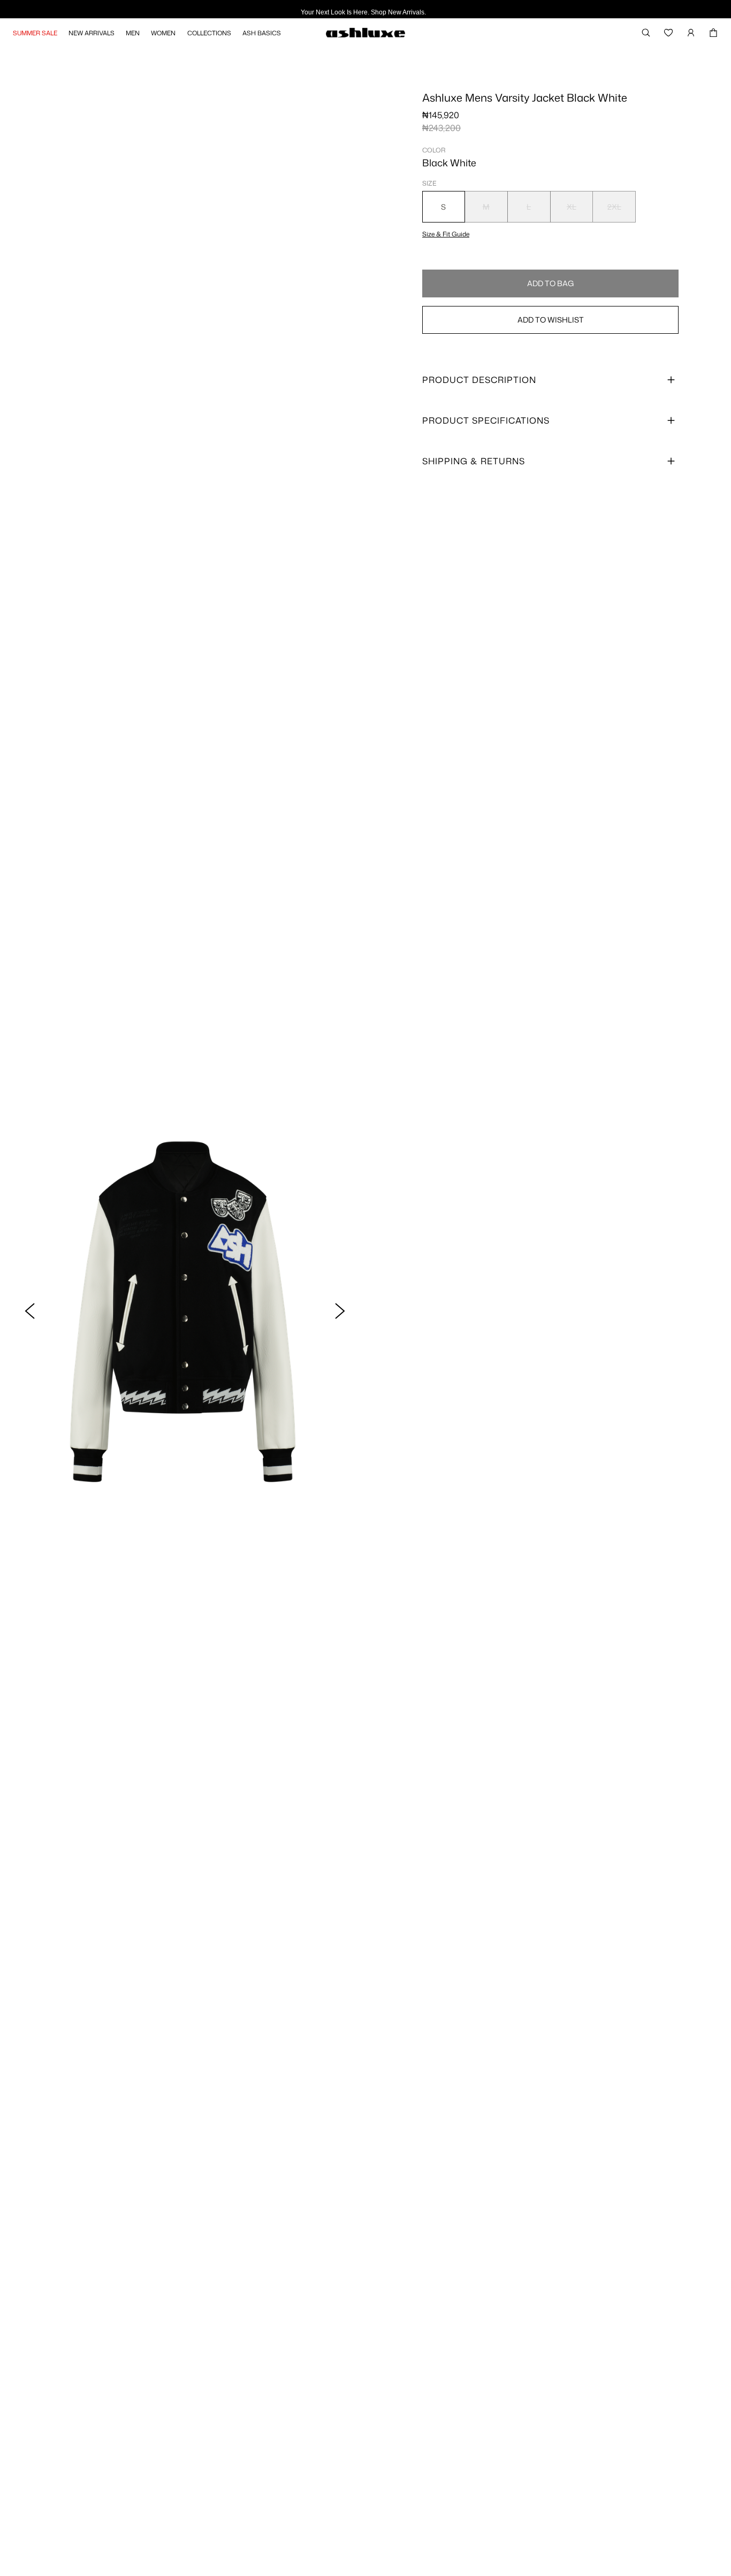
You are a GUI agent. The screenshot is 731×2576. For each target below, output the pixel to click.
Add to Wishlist (551, 320)
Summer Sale (35, 33)
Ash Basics (262, 33)
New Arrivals (92, 33)
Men (133, 33)
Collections (209, 33)
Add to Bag (550, 283)
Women (163, 33)
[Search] (646, 33)
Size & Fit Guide (446, 234)
